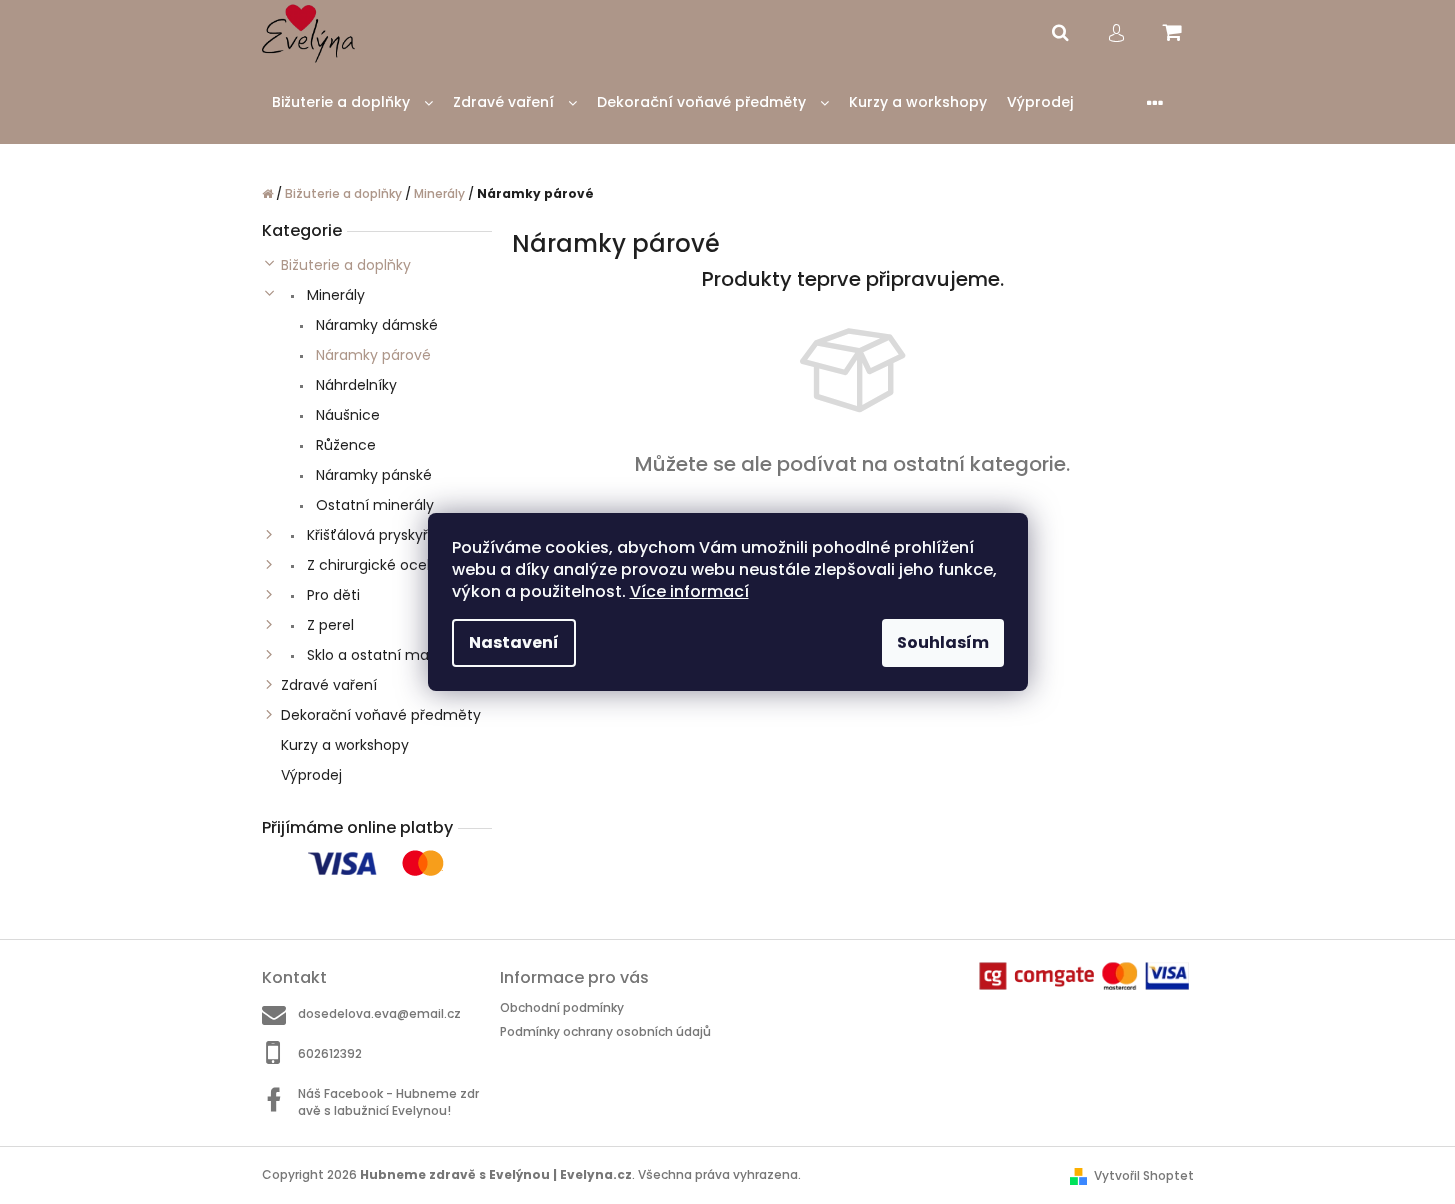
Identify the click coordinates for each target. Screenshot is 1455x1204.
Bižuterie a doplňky (346, 265)
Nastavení (514, 642)
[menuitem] (352, 102)
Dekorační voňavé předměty (381, 715)
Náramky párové (371, 355)
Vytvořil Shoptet (1144, 1175)
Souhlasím (943, 642)
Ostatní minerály (373, 505)
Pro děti (331, 595)
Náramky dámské (375, 325)
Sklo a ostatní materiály (387, 655)
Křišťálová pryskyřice (376, 535)
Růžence (344, 445)
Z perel (328, 625)
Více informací (689, 591)
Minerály (334, 295)
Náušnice (346, 415)
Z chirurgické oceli (368, 565)
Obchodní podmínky (562, 1007)
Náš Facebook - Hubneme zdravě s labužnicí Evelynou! (388, 1102)
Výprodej (311, 775)
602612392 (330, 1053)
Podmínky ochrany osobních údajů (605, 1031)
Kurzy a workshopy (345, 745)
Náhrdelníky (354, 385)
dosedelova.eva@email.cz (379, 1013)
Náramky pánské (372, 475)
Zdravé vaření (329, 685)
